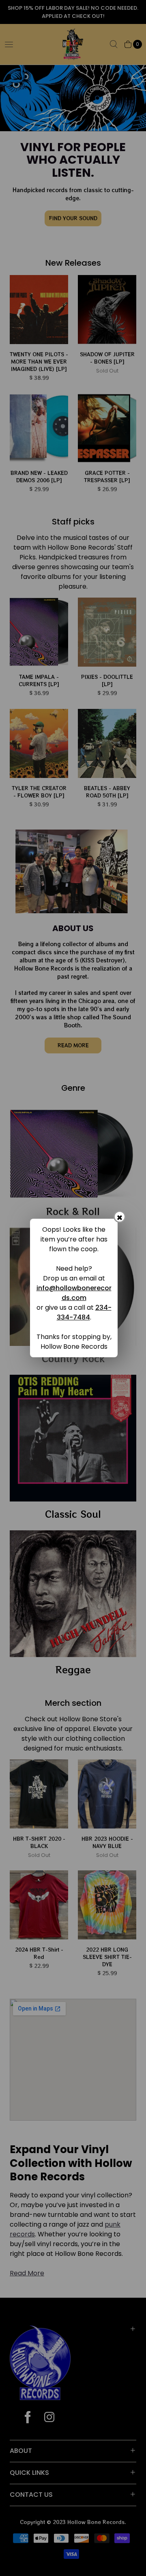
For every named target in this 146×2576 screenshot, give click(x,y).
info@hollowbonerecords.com (74, 1293)
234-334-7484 (84, 1312)
